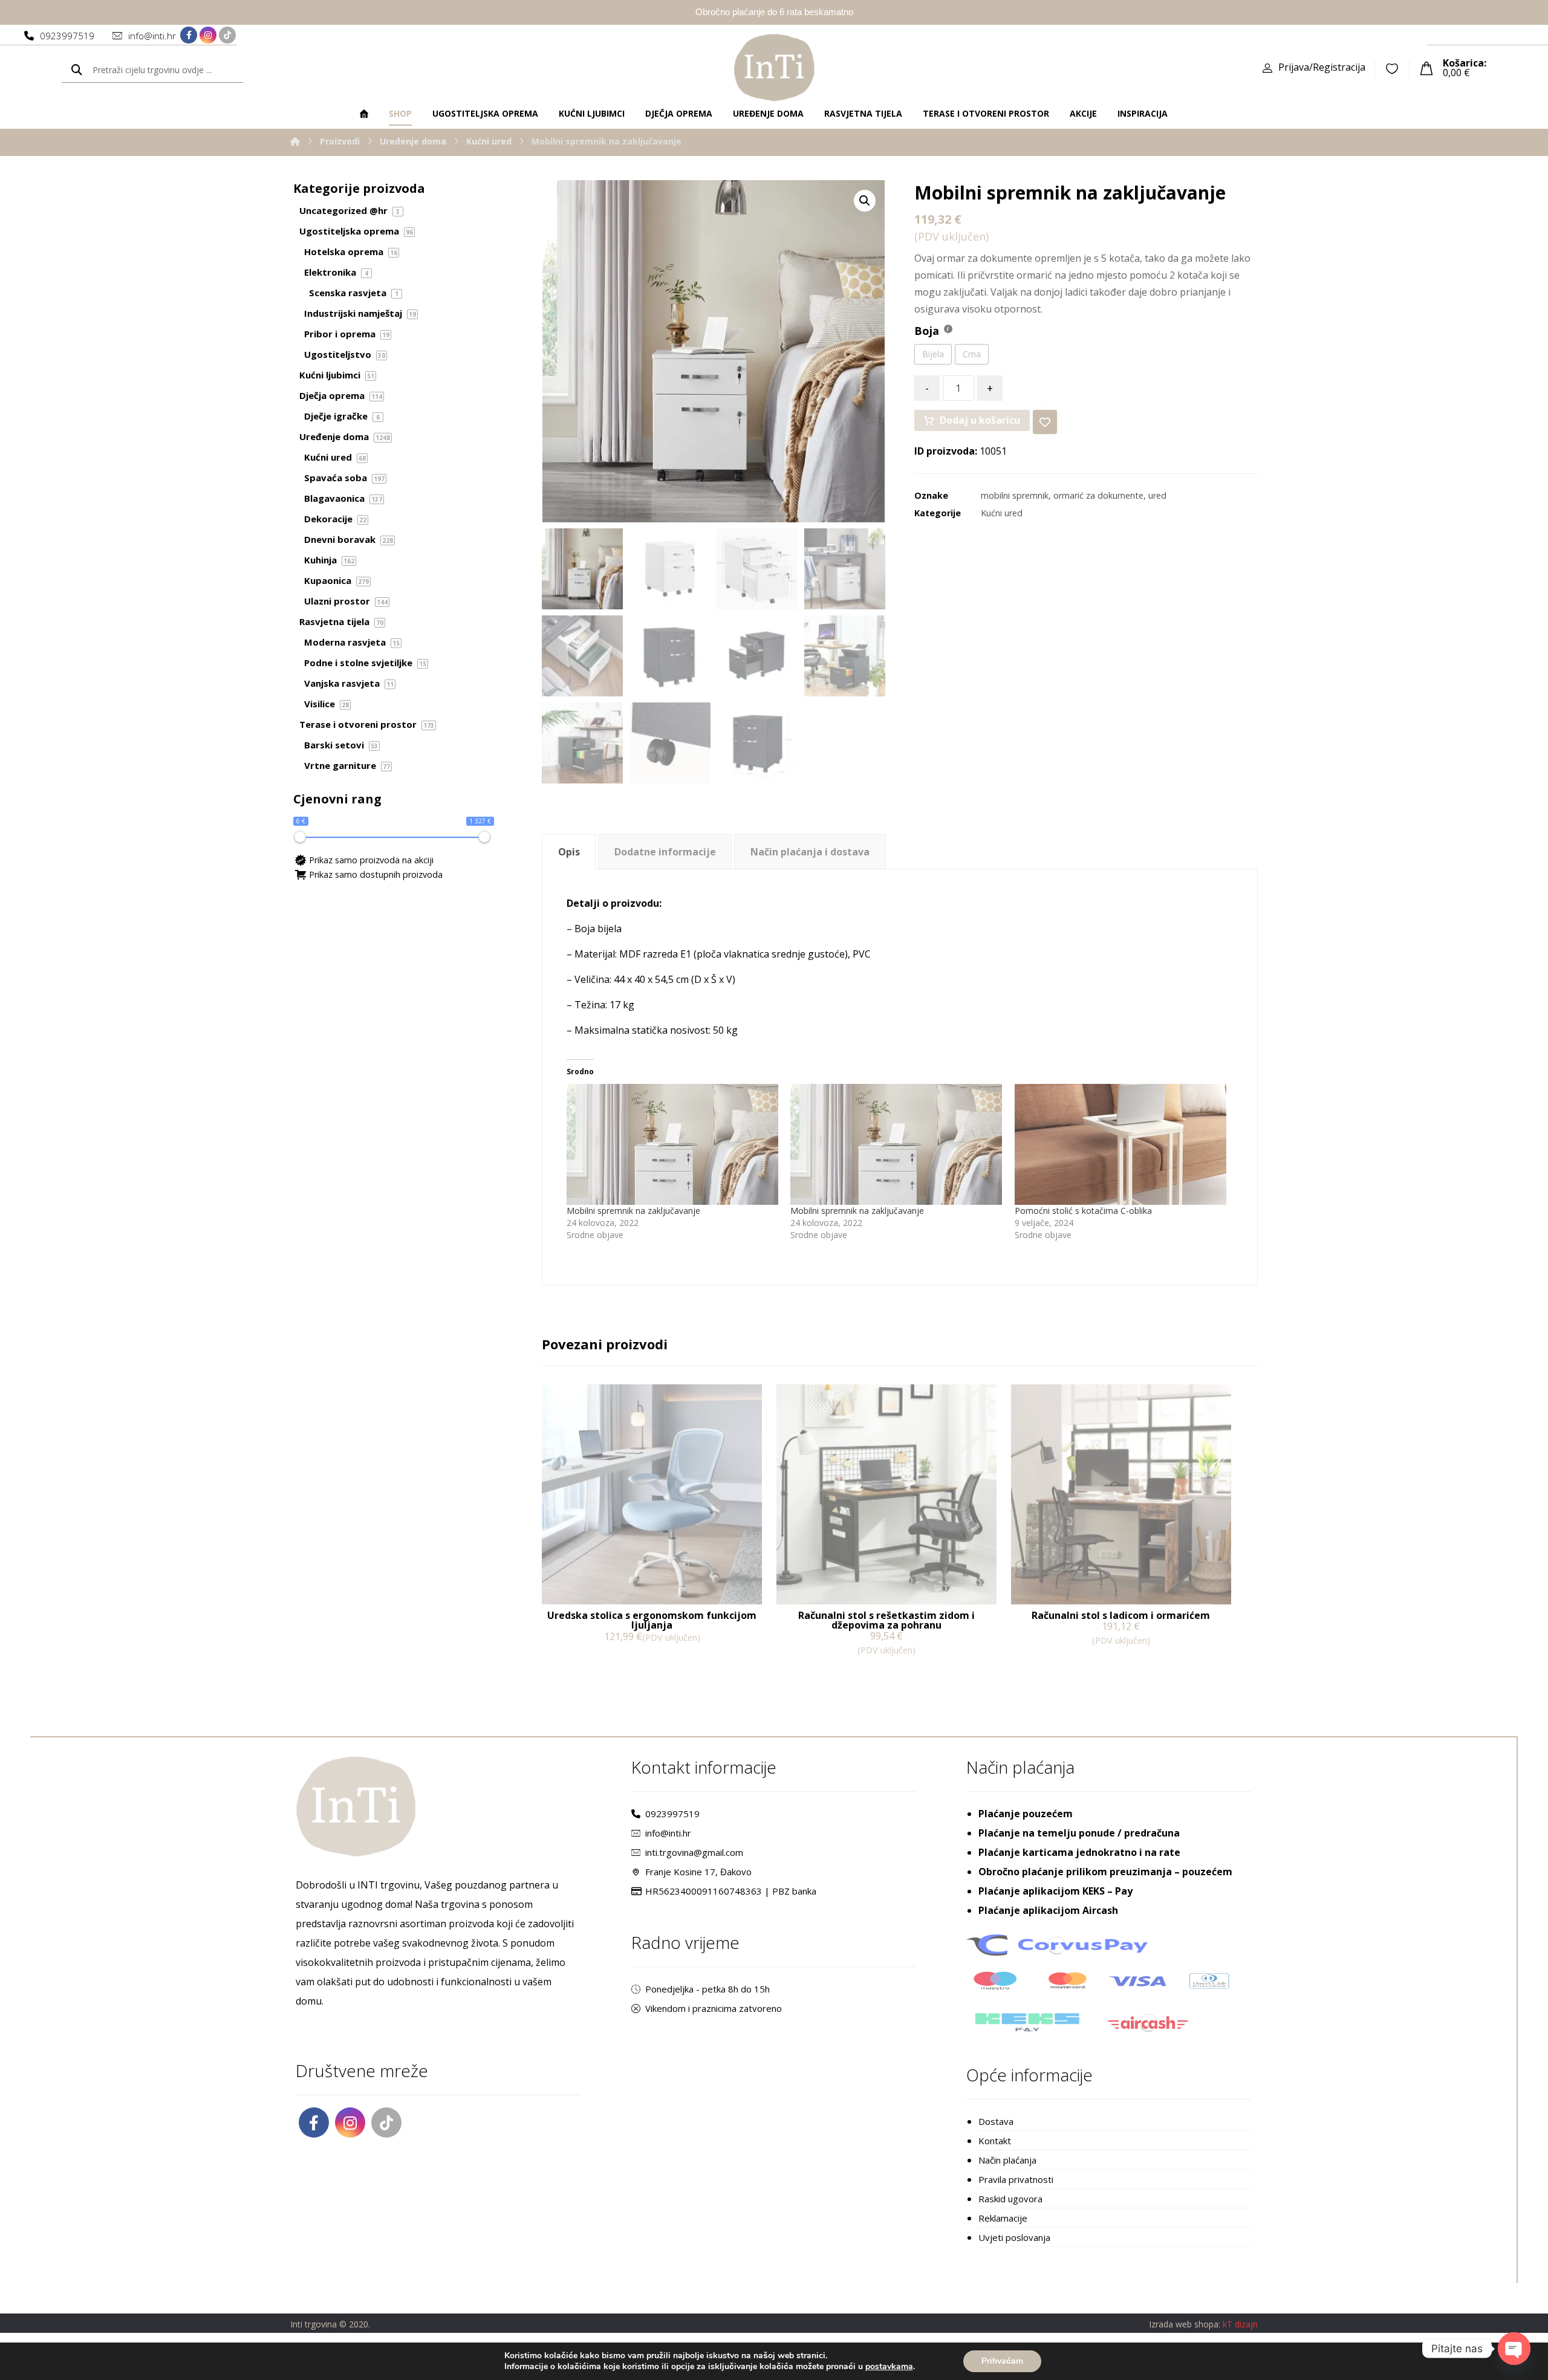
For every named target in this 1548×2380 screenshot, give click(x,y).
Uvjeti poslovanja (1014, 2237)
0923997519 (672, 1814)
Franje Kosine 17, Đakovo (698, 1872)
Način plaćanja (1007, 2160)
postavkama (889, 2367)
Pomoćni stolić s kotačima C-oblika (1083, 1211)
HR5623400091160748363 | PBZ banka (731, 1891)
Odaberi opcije (591, 1662)
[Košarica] (1426, 67)
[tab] (569, 851)
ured (1157, 495)
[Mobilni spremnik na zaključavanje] (672, 1144)
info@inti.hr (668, 1833)
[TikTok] (227, 35)
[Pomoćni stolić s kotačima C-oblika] (1120, 1144)
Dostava (996, 2121)
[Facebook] (189, 35)
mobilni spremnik (1015, 495)
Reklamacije (1003, 2218)
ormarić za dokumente (1098, 495)
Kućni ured (1002, 513)
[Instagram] (208, 35)
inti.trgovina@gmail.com (694, 1852)
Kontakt (995, 2141)
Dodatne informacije (665, 852)
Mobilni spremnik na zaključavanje (633, 1211)
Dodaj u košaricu (980, 420)
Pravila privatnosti (1016, 2179)
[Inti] (295, 141)
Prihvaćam (1002, 2361)
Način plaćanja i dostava (810, 852)
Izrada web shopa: (1185, 2324)
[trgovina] (774, 67)
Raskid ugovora (1010, 2199)
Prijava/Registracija (1322, 67)
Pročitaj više (1055, 1665)
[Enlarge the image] (865, 201)
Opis (569, 852)
